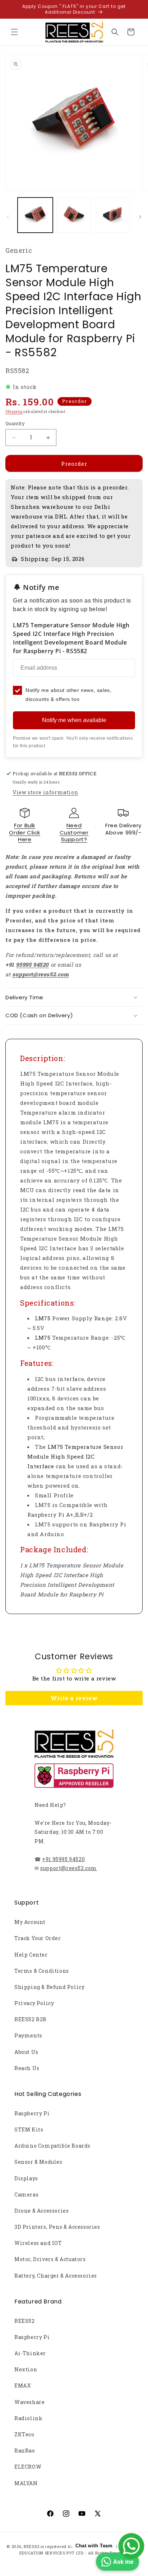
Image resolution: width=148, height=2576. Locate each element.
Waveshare (29, 2402)
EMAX (23, 2386)
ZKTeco (24, 2434)
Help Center (31, 1955)
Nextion (26, 2369)
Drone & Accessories (41, 2211)
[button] (14, 32)
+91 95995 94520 (63, 1859)
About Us (26, 2052)
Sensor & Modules (38, 2162)
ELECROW (28, 2467)
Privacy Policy (34, 2003)
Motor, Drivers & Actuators (50, 2259)
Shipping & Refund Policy (49, 1987)
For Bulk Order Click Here (25, 832)
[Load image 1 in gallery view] (35, 215)
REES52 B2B (31, 2019)
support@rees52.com (69, 1868)
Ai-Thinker (30, 2353)
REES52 (25, 2321)
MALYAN (26, 2483)
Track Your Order (38, 1938)
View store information (45, 792)
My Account (30, 1922)
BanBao (25, 2451)
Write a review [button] (74, 1698)
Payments (28, 2035)
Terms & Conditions (42, 1971)
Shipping (14, 412)
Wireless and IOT (38, 2243)
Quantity (15, 423)
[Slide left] (8, 217)
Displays (26, 2178)
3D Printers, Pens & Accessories (57, 2227)
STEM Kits (29, 2129)
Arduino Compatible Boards (52, 2146)
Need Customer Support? (74, 832)
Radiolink (28, 2418)
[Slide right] (140, 217)
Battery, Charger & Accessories (56, 2276)
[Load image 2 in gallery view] (74, 215)
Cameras (26, 2194)
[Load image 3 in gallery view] (112, 215)
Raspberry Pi (32, 2113)
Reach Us (27, 2068)
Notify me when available (74, 720)
